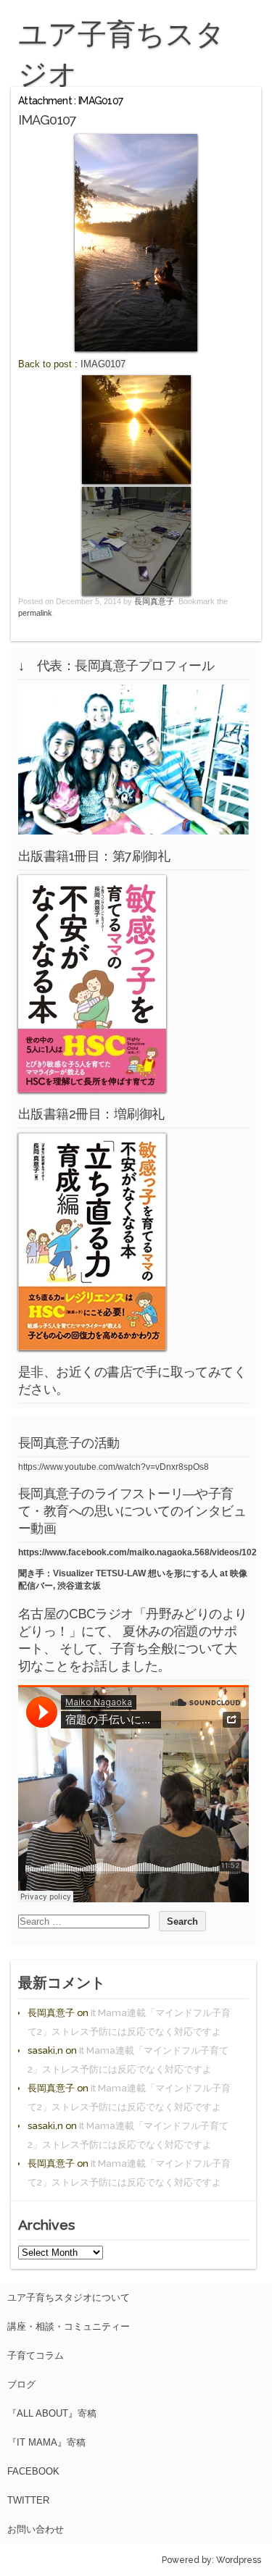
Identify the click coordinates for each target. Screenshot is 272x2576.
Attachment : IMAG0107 (70, 101)
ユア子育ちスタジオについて (69, 2297)
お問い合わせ (36, 2529)
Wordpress (239, 2560)
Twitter (28, 2500)
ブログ (21, 2384)
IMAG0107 (103, 364)
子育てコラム (36, 2355)
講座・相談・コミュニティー (69, 2326)
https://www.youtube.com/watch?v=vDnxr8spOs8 (114, 1467)
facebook (33, 2471)
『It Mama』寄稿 (46, 2442)
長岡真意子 (154, 601)
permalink (35, 613)
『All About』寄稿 (52, 2413)
